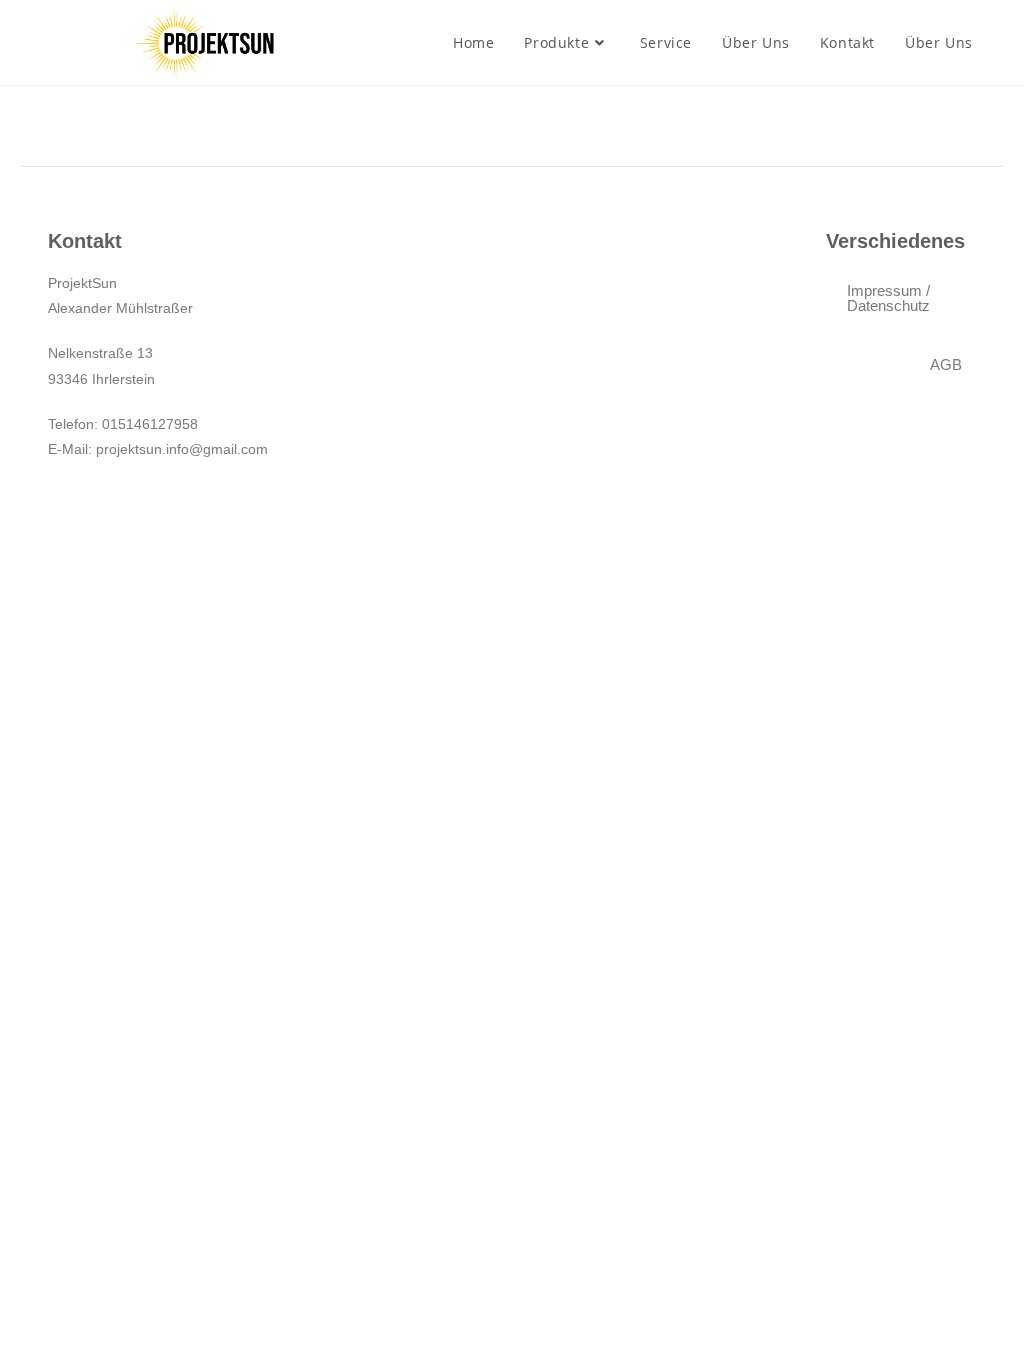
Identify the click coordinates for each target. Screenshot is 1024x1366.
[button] (946, 364)
